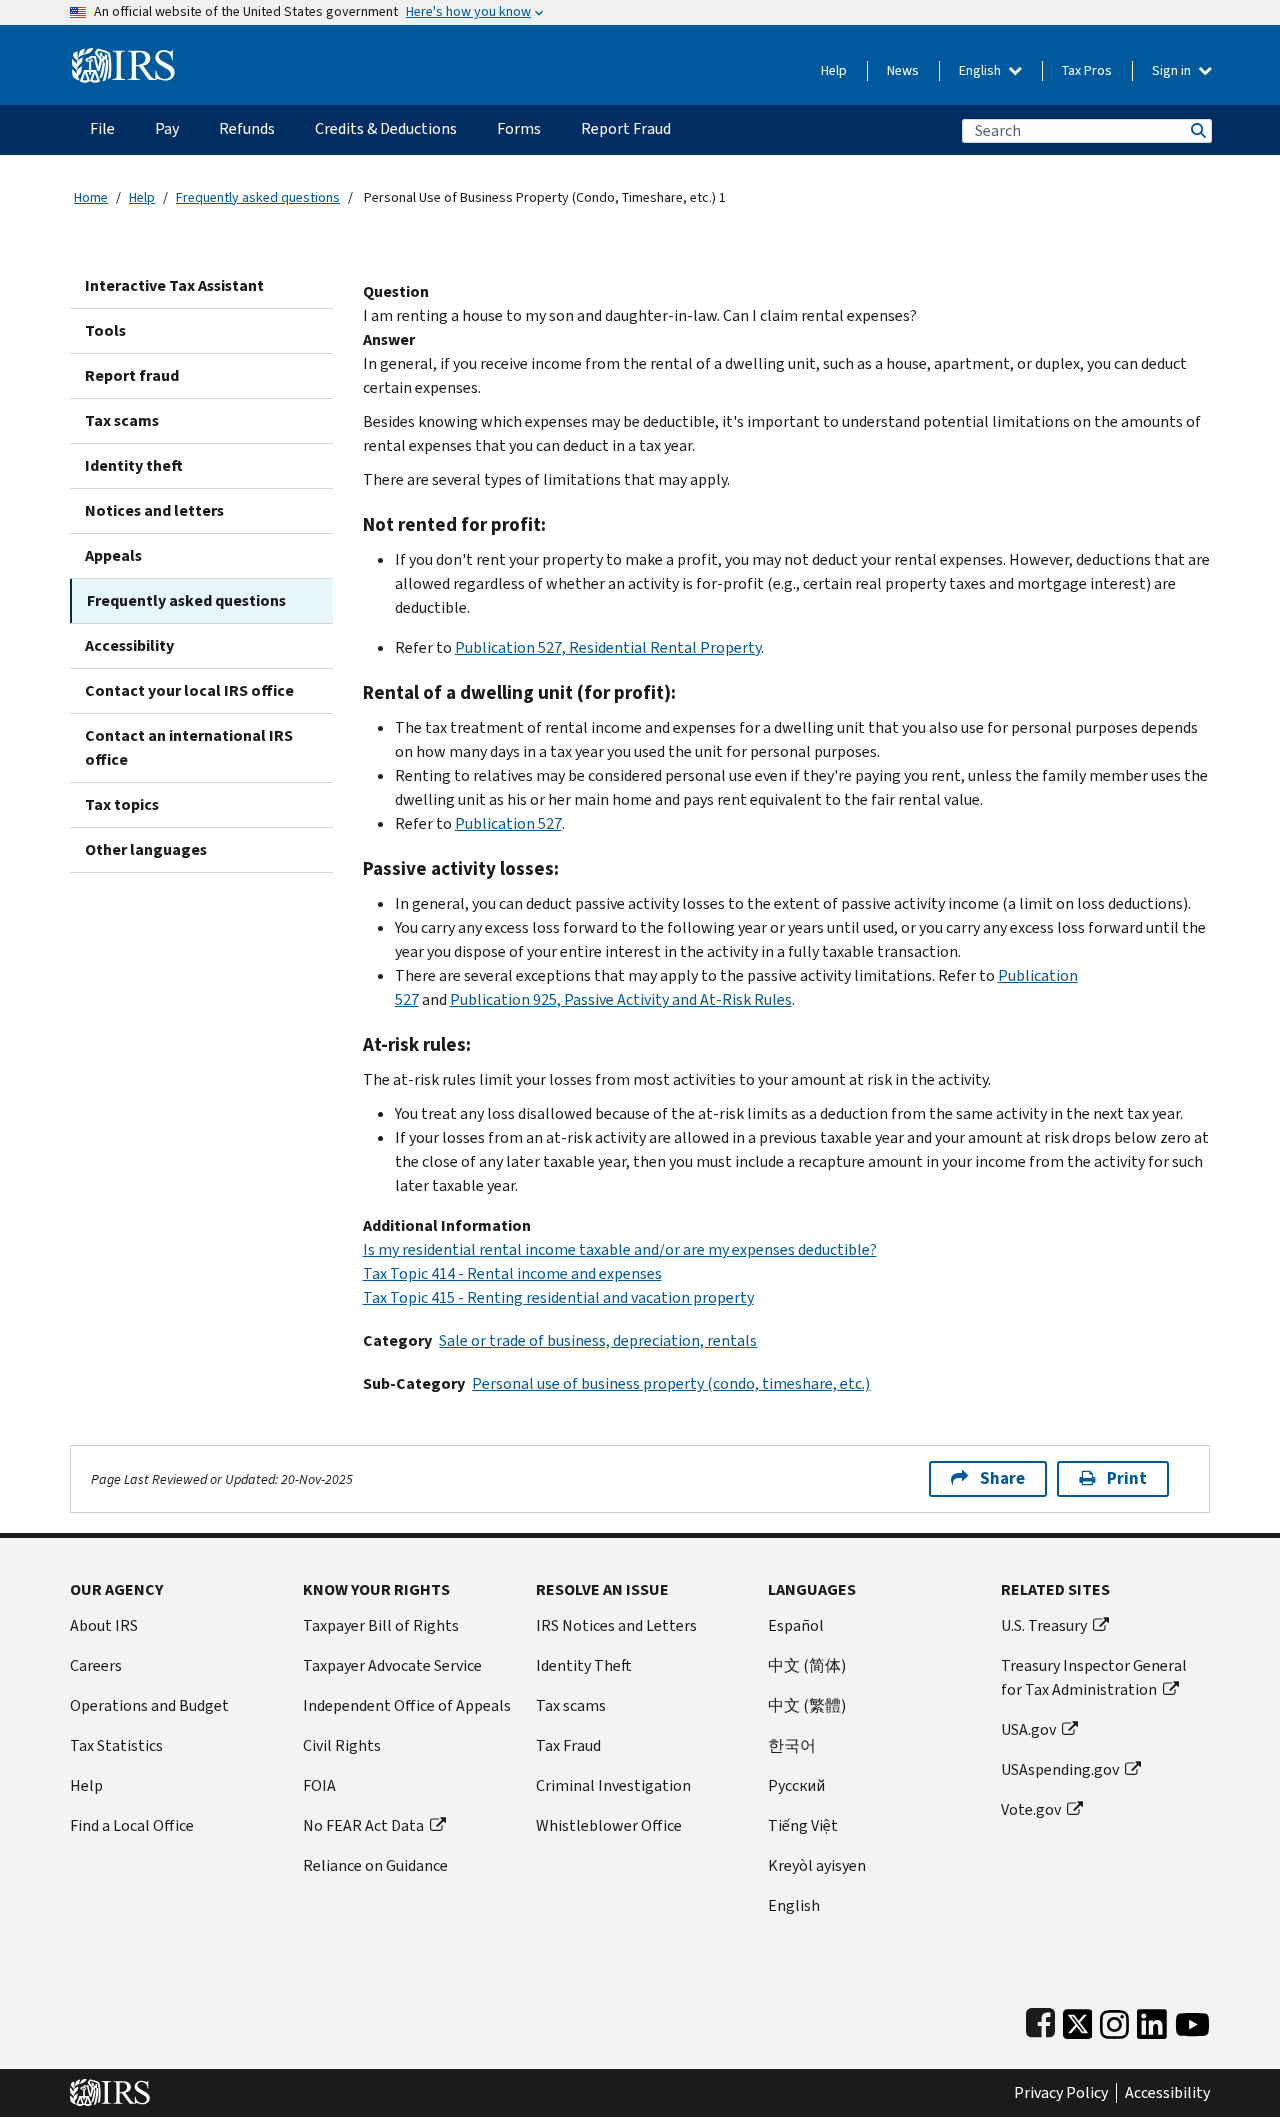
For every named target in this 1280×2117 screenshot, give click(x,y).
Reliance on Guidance (375, 1865)
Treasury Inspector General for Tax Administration (1094, 1677)
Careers (96, 1665)
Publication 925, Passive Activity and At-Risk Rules (621, 999)
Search (1197, 130)
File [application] (102, 128)
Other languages (146, 849)
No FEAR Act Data (363, 1825)
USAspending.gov (1060, 1769)
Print (1127, 1478)
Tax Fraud (568, 1745)
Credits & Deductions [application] (386, 128)
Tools (105, 330)
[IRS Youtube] (1192, 2019)
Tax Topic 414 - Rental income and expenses (512, 1273)
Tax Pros (1087, 70)
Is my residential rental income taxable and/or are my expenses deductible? (620, 1249)
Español (796, 1625)
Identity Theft (584, 1665)
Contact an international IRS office (189, 747)
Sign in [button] (1173, 70)
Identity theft (134, 465)
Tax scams (122, 420)
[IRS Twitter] (1078, 2019)
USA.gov (1028, 1729)
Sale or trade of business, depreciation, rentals (598, 1340)
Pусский (796, 1785)
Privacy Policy (1061, 2093)
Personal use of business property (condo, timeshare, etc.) (671, 1383)
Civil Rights (342, 1745)
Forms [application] (519, 128)
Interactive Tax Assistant (174, 285)
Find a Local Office (132, 1825)
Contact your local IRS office (189, 690)
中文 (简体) (807, 1665)
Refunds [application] (247, 128)
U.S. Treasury (1044, 1625)
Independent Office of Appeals (407, 1705)
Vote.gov (1031, 1809)
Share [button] (1002, 1478)
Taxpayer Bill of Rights (381, 1625)
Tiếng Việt (803, 1825)
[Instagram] (1114, 2019)
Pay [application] (167, 128)
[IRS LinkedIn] (1152, 2019)
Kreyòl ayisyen (817, 1865)
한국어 (792, 1745)
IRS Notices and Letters (616, 1625)
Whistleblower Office (609, 1825)
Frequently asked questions (258, 197)
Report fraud (132, 375)
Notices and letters (154, 510)
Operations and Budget (149, 1705)
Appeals (113, 555)
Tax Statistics (116, 1745)
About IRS (104, 1625)
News (903, 70)
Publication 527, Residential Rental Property (608, 647)
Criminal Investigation (613, 1785)
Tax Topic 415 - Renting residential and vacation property (558, 1297)
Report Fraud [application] (626, 128)
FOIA (319, 1785)
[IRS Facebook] (1040, 2019)
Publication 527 (508, 823)
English (981, 70)
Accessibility (129, 645)
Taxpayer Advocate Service (392, 1665)
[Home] (123, 57)
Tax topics (122, 804)
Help (834, 70)
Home (91, 197)
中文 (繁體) (807, 1705)
